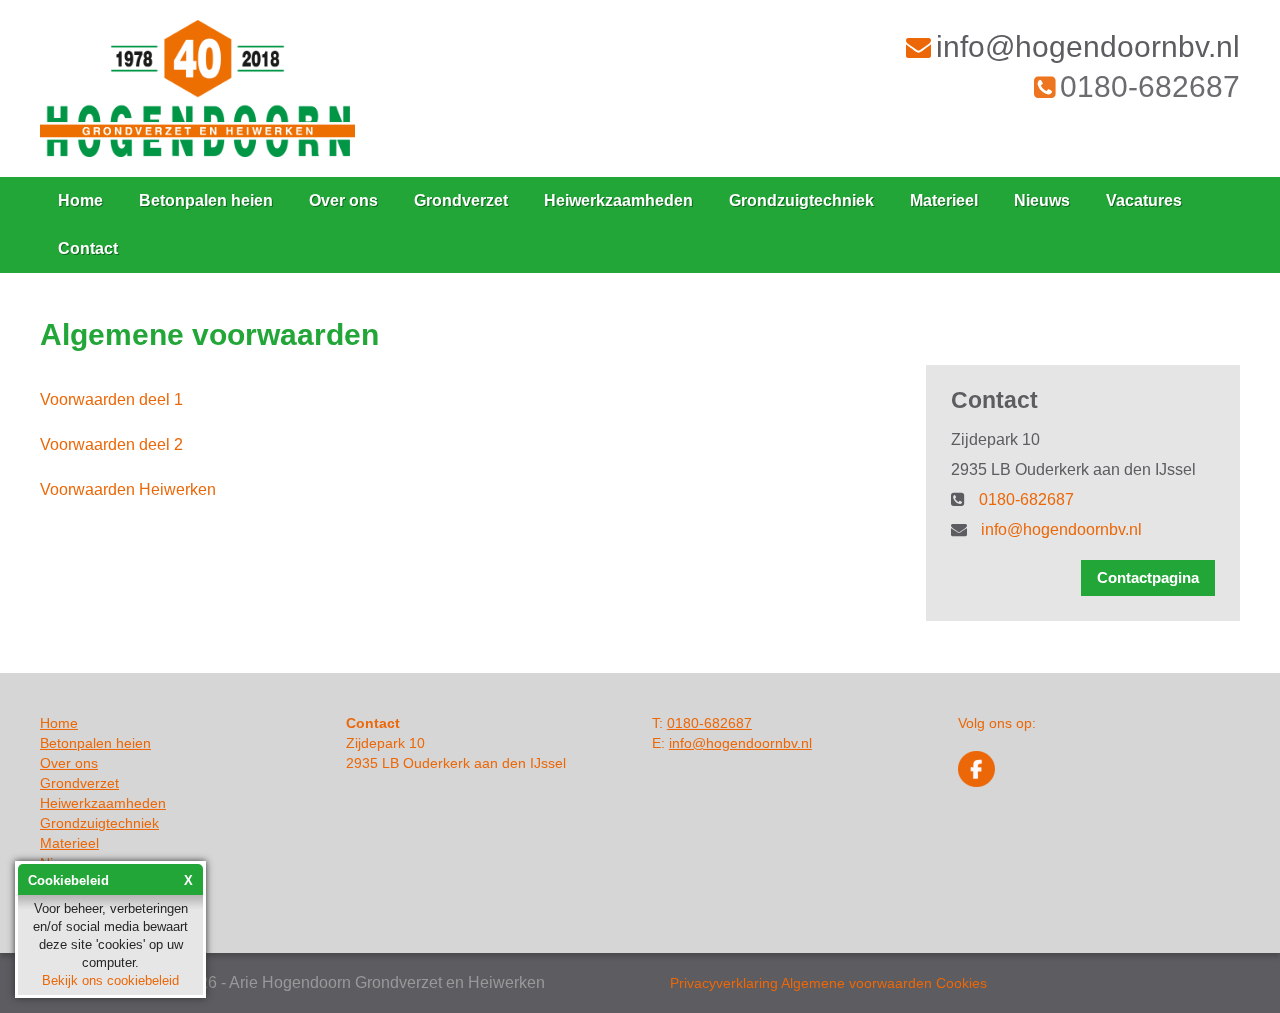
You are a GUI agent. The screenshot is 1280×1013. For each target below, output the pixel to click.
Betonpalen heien (206, 200)
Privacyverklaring (724, 983)
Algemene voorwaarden (856, 983)
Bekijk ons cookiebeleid (110, 980)
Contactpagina (1148, 577)
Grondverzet (461, 200)
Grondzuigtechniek (801, 200)
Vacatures (1144, 200)
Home (80, 200)
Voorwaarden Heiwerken (128, 489)
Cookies (961, 983)
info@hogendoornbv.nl (1088, 46)
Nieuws (1042, 200)
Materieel (944, 200)
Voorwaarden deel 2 (111, 444)
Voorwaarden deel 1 (111, 399)
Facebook (976, 769)
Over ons (343, 200)
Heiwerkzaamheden (618, 200)
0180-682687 (1150, 86)
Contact (88, 248)
